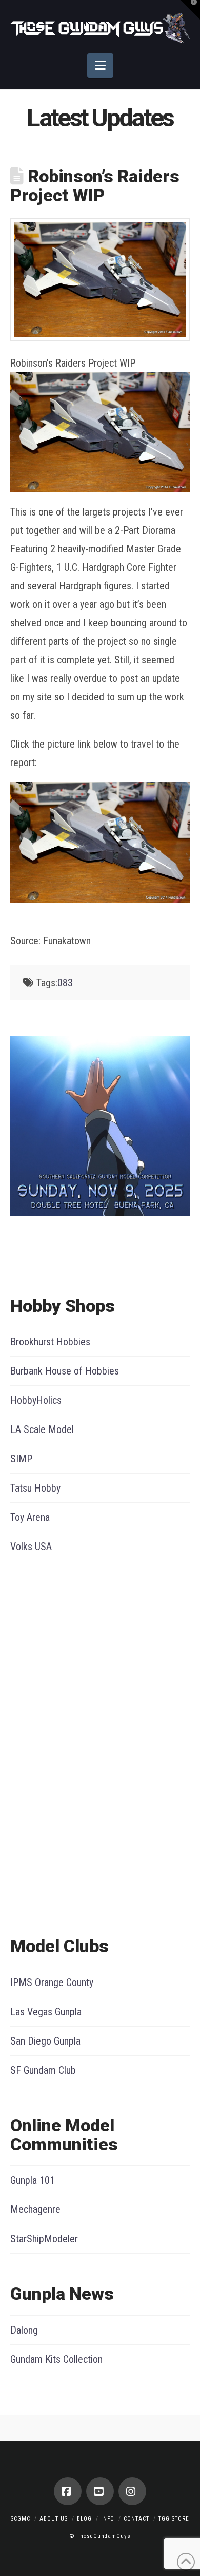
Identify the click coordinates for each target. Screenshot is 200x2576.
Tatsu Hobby (35, 1488)
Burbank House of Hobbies (65, 1371)
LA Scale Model (42, 1429)
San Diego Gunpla (45, 2041)
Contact (136, 2519)
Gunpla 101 (33, 2180)
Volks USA (31, 1547)
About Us (54, 2519)
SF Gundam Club (43, 2070)
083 (65, 983)
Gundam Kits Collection (56, 2359)
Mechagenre (35, 2209)
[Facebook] (68, 2491)
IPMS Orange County (52, 1982)
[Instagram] (132, 2491)
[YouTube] (100, 2491)
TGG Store (174, 2519)
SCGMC (21, 2519)
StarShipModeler (44, 2239)
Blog (84, 2519)
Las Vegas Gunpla (46, 2012)
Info (108, 2519)
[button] (100, 65)
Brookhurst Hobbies (50, 1342)
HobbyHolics (36, 1400)
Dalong (24, 2330)
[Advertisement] (51, 1746)
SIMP (21, 1459)
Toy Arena (30, 1517)
